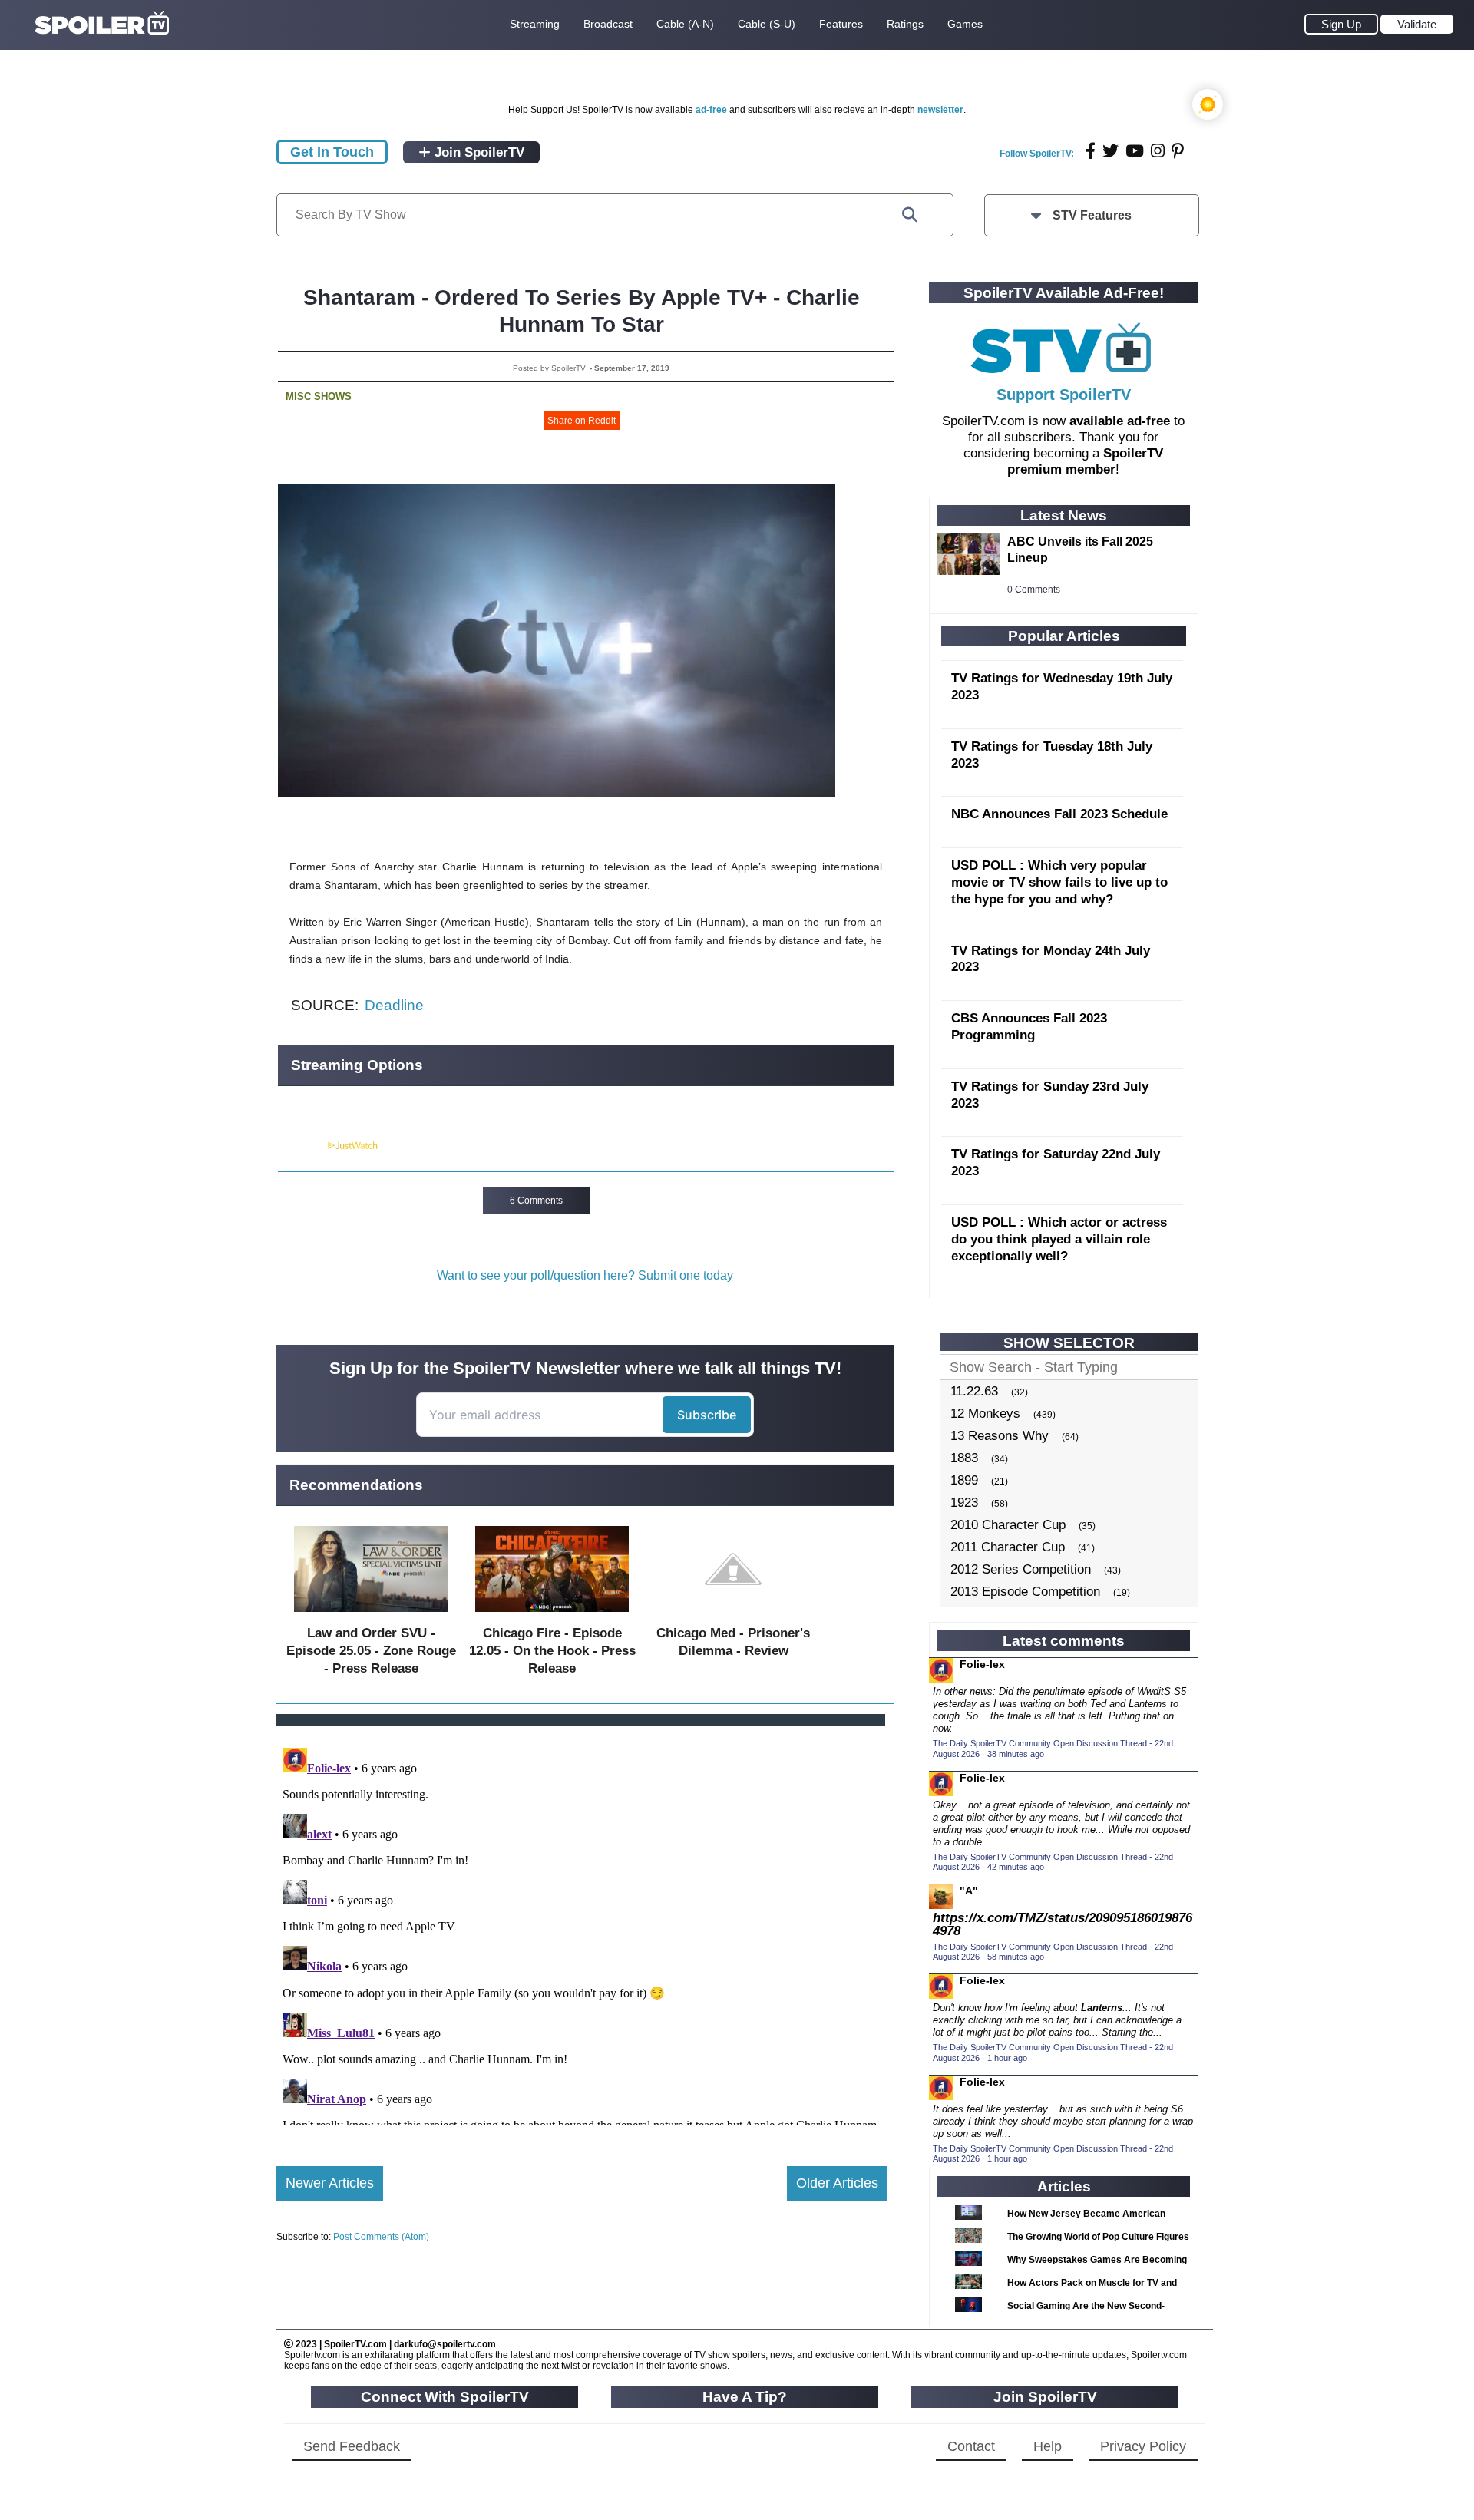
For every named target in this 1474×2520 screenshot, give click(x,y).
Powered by (302, 1146)
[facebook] (1091, 151)
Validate (1417, 24)
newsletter (940, 110)
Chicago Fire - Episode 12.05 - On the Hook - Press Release (552, 1651)
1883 (964, 1458)
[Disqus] (582, 1934)
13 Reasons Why (1000, 1436)
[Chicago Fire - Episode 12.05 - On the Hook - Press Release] (552, 1615)
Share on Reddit (582, 421)
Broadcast (608, 24)
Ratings (905, 24)
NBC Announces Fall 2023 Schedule (1059, 814)
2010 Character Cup (1008, 1525)
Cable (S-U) (767, 24)
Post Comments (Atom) (381, 2237)
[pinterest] (1178, 151)
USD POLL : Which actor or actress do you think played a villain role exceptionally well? (1059, 1239)
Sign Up (1341, 24)
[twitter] (1110, 151)
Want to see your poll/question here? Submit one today (585, 1275)
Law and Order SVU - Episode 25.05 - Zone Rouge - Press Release (371, 1651)
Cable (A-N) (685, 24)
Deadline (394, 1005)
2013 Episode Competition (1025, 1592)
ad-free (711, 110)
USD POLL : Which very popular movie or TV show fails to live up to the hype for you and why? (1059, 882)
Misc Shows (319, 396)
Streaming (535, 24)
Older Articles (837, 2183)
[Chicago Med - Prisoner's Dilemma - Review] (733, 1615)
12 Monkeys (985, 1414)
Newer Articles (330, 2183)
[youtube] (1135, 151)
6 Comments (536, 1201)
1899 (964, 1480)
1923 (964, 1503)
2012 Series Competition (1021, 1569)
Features (841, 24)
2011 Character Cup (1008, 1547)
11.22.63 (974, 1391)
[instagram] (1158, 151)
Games (965, 24)
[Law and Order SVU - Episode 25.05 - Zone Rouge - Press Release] (371, 1615)
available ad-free (1120, 421)
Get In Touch (332, 152)
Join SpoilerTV (478, 152)
